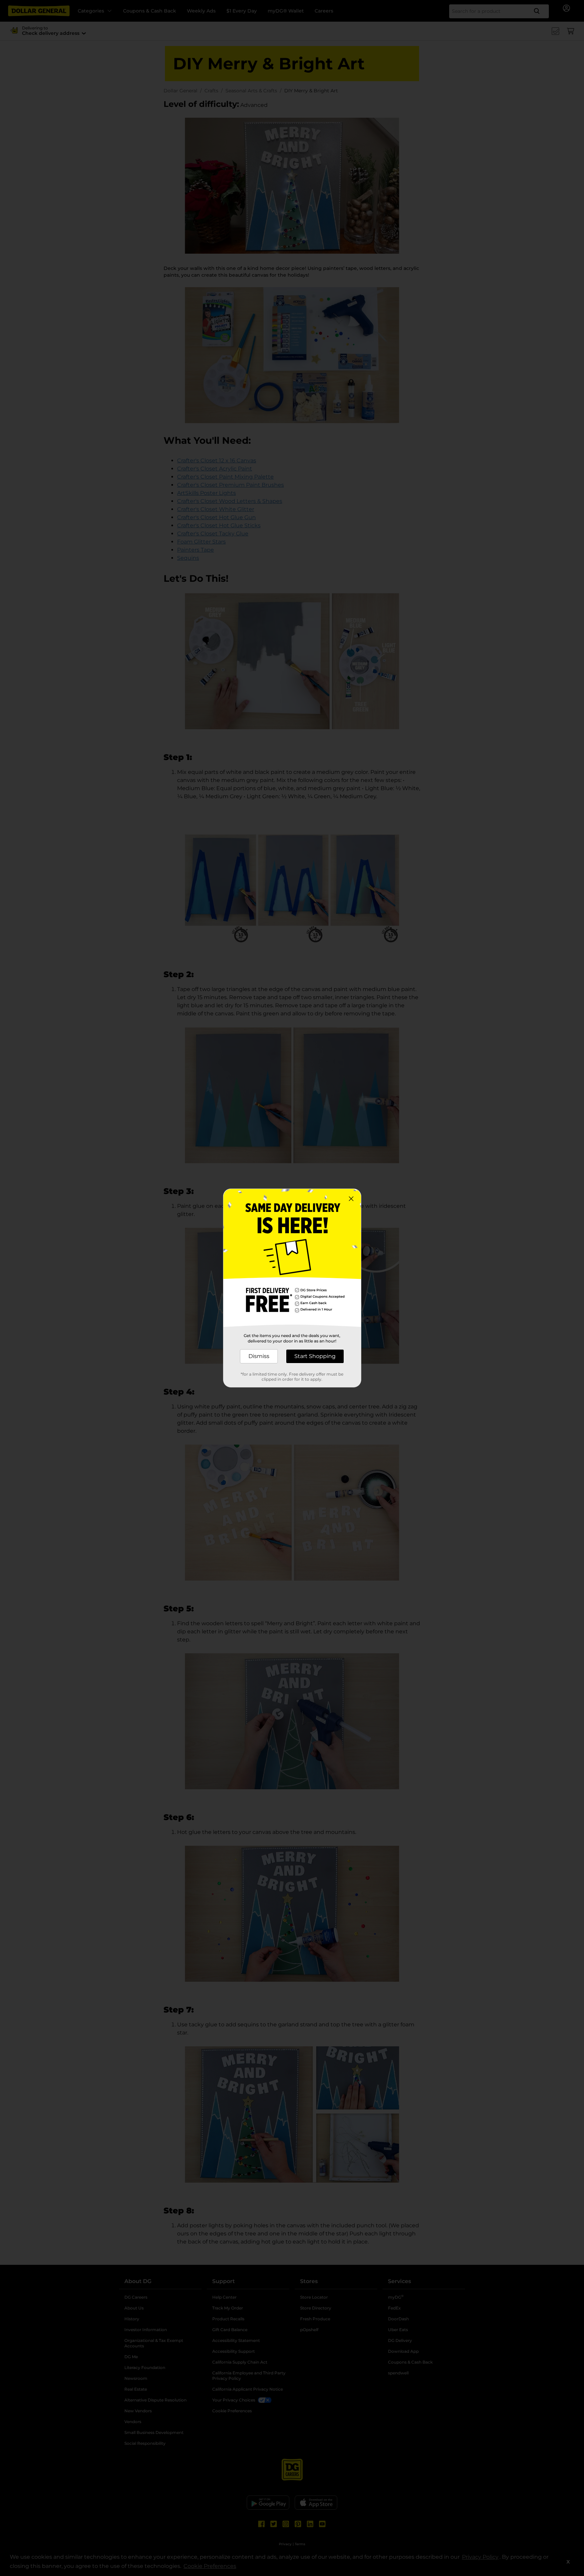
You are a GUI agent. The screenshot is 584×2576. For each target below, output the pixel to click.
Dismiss (259, 1356)
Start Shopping (315, 1356)
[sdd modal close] (351, 1199)
